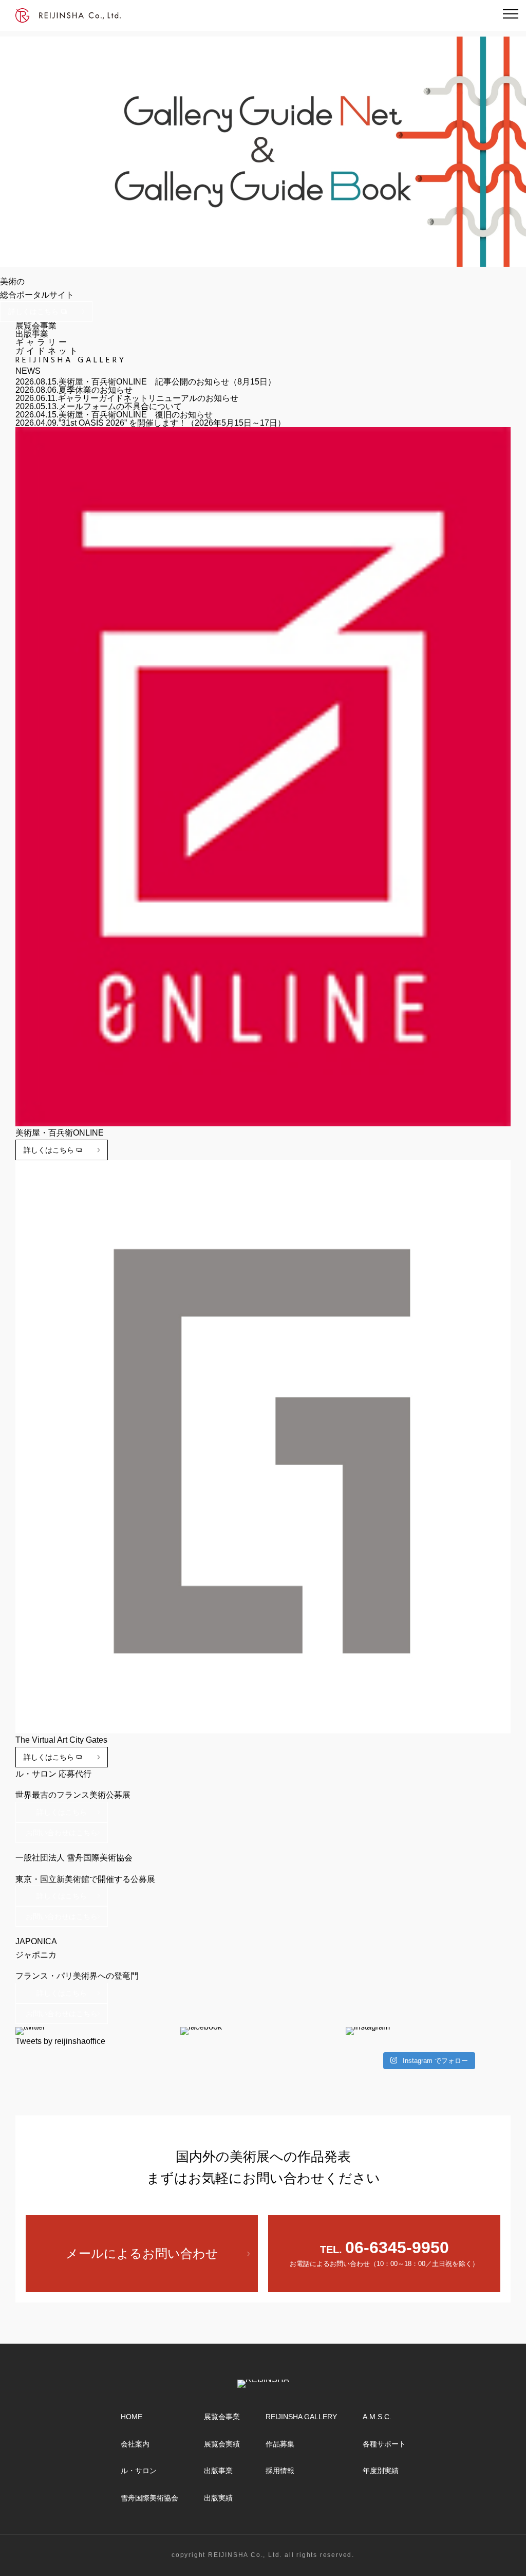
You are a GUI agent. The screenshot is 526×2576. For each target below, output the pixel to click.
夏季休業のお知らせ (96, 390)
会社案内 (135, 2444)
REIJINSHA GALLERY (301, 2417)
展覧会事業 (222, 2417)
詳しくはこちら (33, 312)
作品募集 (280, 2444)
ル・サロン (139, 2471)
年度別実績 (381, 2471)
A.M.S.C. (377, 2417)
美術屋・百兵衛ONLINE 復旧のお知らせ (136, 415)
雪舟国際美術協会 (149, 2498)
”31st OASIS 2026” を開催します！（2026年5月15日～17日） (172, 423)
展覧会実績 (222, 2444)
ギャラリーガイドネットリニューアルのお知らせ (148, 398)
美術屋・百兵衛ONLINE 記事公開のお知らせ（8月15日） (167, 382)
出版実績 (218, 2498)
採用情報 (280, 2471)
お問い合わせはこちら (62, 1833)
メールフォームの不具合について (120, 406)
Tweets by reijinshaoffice (60, 2041)
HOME (131, 2417)
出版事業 (218, 2471)
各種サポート (384, 2444)
